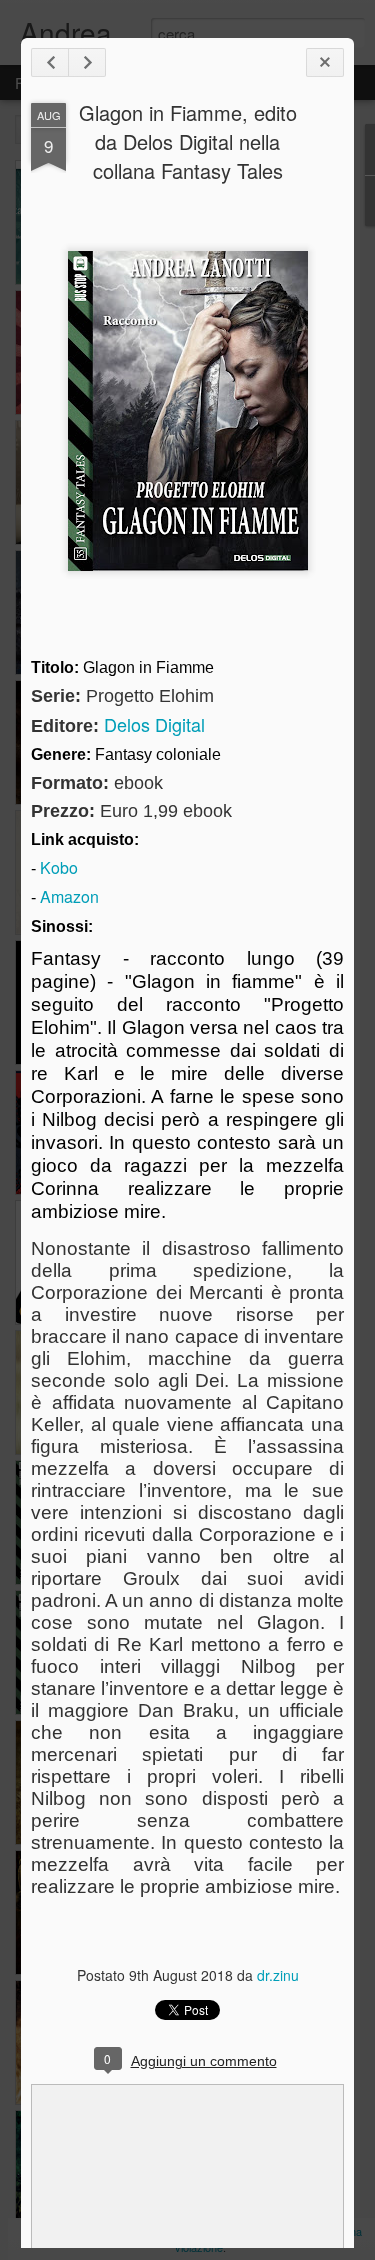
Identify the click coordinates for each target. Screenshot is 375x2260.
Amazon (69, 896)
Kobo (59, 867)
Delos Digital (154, 724)
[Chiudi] (325, 62)
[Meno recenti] (87, 62)
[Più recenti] (50, 62)
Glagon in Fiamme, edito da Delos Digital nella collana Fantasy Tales (188, 141)
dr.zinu (278, 1975)
